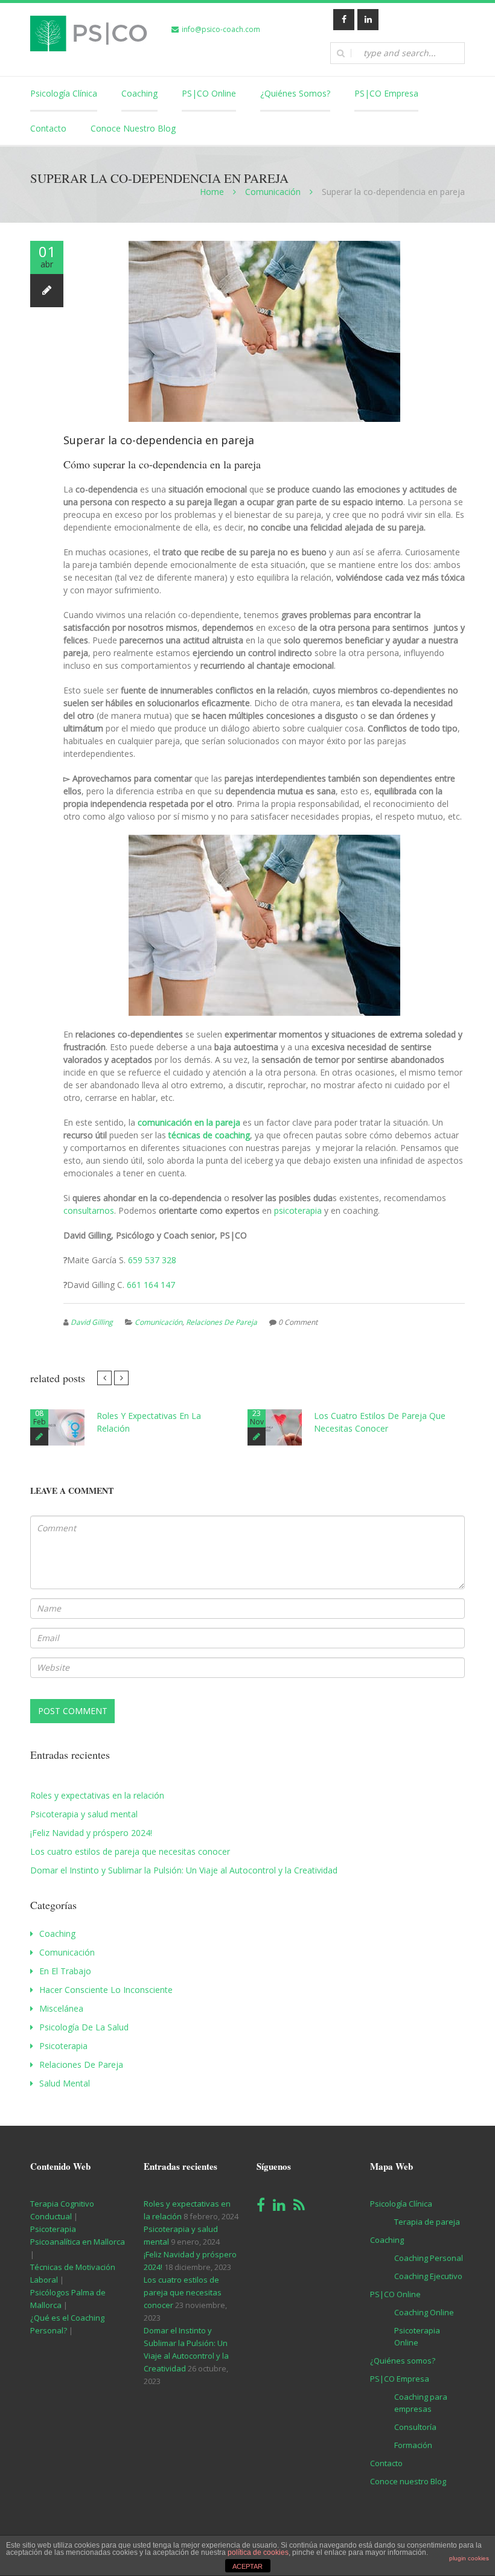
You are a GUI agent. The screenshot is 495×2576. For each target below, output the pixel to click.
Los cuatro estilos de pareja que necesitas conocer (130, 1851)
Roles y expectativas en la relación (97, 1795)
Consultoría (415, 2427)
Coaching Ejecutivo (428, 2276)
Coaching (139, 93)
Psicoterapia (63, 2046)
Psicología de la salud (84, 2027)
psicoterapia (298, 1210)
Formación (413, 2445)
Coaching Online (424, 2312)
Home (212, 192)
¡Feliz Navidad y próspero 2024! (91, 1833)
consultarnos (89, 1210)
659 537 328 (152, 1260)
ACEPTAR (247, 2566)
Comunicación (273, 192)
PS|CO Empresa (386, 93)
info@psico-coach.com (221, 29)
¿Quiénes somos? (295, 93)
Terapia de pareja (427, 2222)
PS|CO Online (209, 93)
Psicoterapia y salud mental (84, 1814)
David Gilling (92, 1322)
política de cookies (258, 2552)
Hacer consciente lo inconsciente (106, 1990)
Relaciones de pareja (222, 1322)
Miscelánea (61, 2008)
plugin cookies (469, 2558)
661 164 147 (151, 1285)
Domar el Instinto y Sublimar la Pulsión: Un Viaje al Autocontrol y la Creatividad (184, 1870)
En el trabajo (65, 1971)
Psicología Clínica (64, 93)
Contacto (48, 128)
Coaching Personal (429, 2258)
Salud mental (65, 2083)
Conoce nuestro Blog (133, 128)
